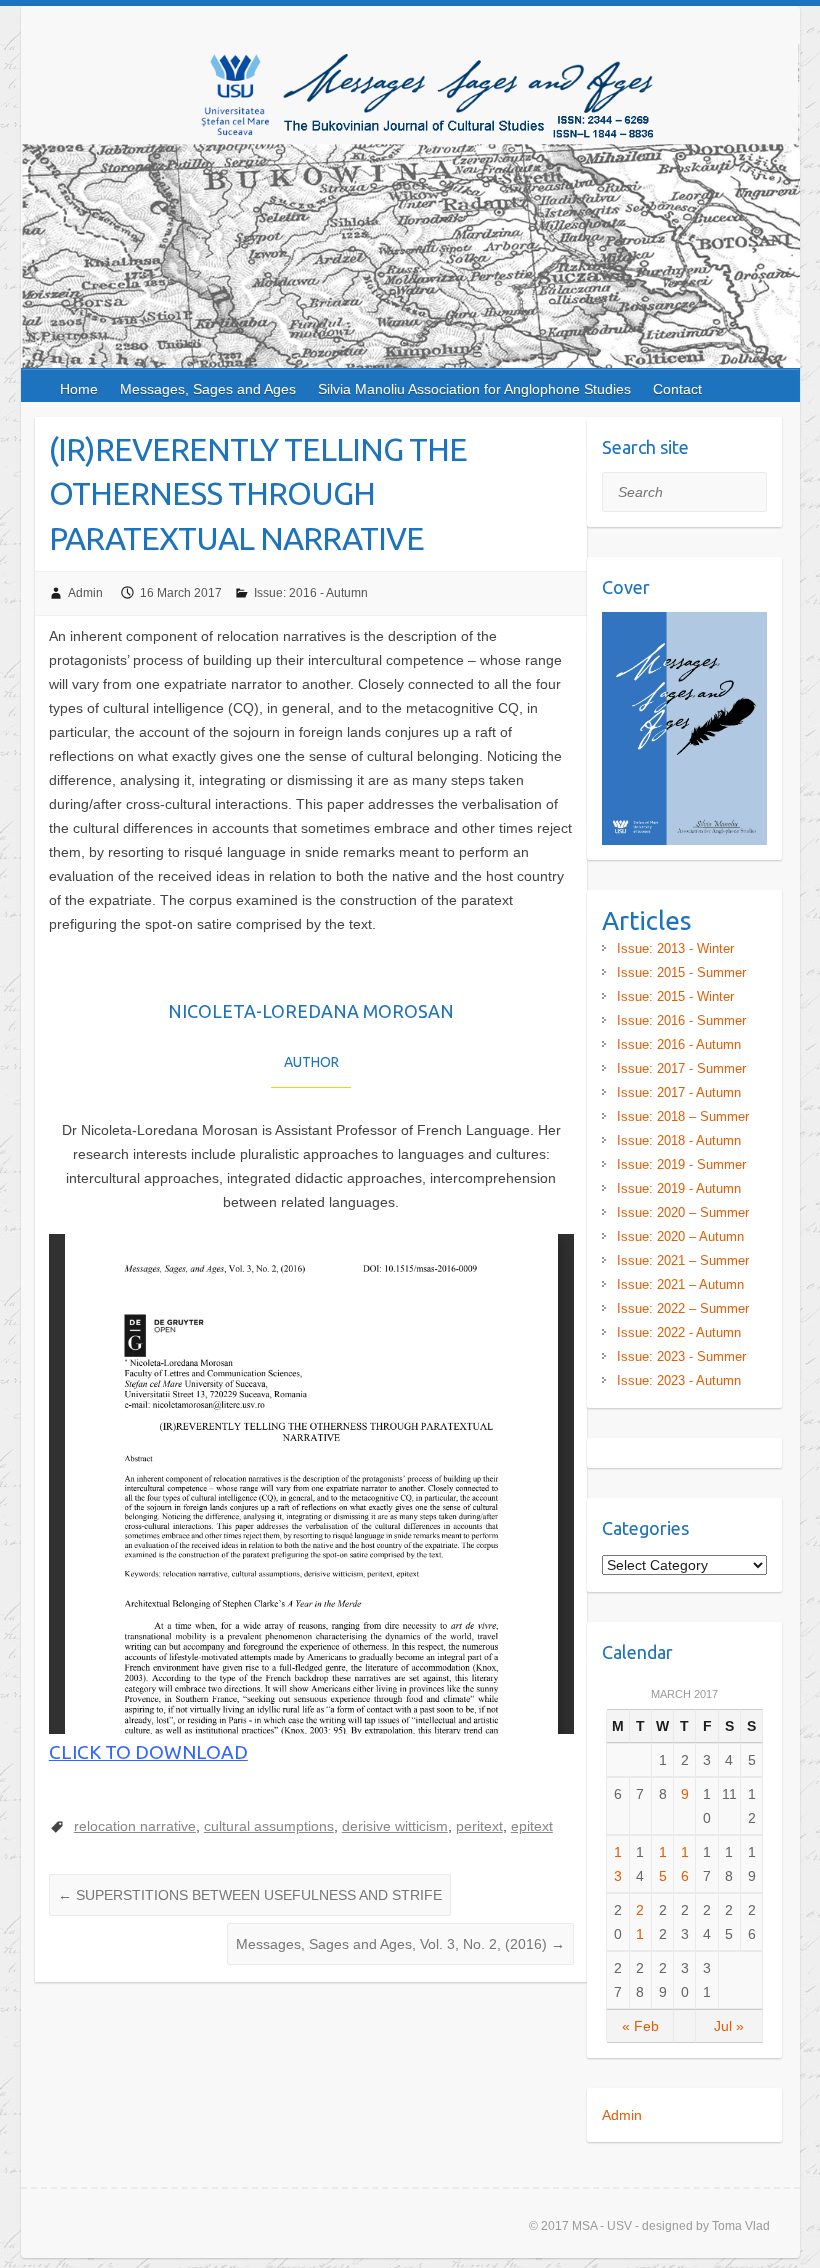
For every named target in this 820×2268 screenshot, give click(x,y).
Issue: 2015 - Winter (675, 996)
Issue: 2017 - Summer (681, 1068)
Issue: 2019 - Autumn (679, 1188)
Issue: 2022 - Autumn (679, 1332)
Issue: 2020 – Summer (683, 1212)
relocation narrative (135, 1826)
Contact (677, 389)
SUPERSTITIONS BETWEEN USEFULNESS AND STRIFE (250, 1895)
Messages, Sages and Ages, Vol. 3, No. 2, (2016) (400, 1944)
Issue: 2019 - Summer (681, 1164)
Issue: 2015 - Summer (681, 972)
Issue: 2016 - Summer (681, 1020)
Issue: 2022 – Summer (683, 1308)
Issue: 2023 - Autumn (679, 1380)
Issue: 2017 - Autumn (679, 1092)
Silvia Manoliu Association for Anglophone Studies (474, 389)
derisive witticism (395, 1826)
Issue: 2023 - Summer (681, 1356)
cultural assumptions (269, 1826)
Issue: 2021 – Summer (683, 1260)
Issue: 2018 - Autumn (679, 1140)
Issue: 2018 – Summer (683, 1116)
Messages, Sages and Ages (208, 389)
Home (79, 389)
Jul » (729, 2026)
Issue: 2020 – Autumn (680, 1236)
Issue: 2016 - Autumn (311, 593)
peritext (479, 1826)
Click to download (148, 1752)
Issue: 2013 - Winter (675, 948)
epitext (532, 1826)
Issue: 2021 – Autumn (680, 1284)
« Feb (640, 2026)
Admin (85, 593)
